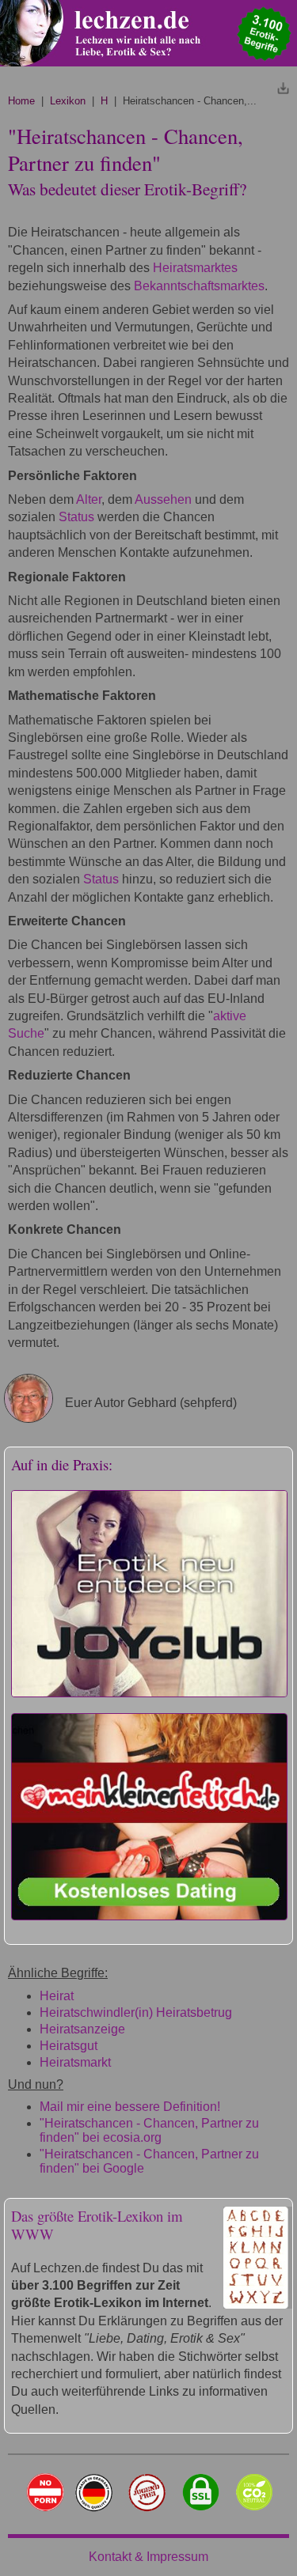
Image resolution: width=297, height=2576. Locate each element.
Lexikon (68, 101)
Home (21, 101)
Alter (89, 499)
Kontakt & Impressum (148, 2557)
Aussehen (163, 499)
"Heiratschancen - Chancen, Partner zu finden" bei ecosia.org (149, 2130)
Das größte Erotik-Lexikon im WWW (97, 2225)
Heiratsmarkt (75, 2062)
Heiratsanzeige (82, 2029)
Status (76, 517)
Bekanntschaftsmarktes (199, 286)
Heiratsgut (69, 2046)
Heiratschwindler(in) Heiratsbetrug (136, 2012)
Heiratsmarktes (195, 268)
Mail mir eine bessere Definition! (130, 2107)
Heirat (57, 1996)
